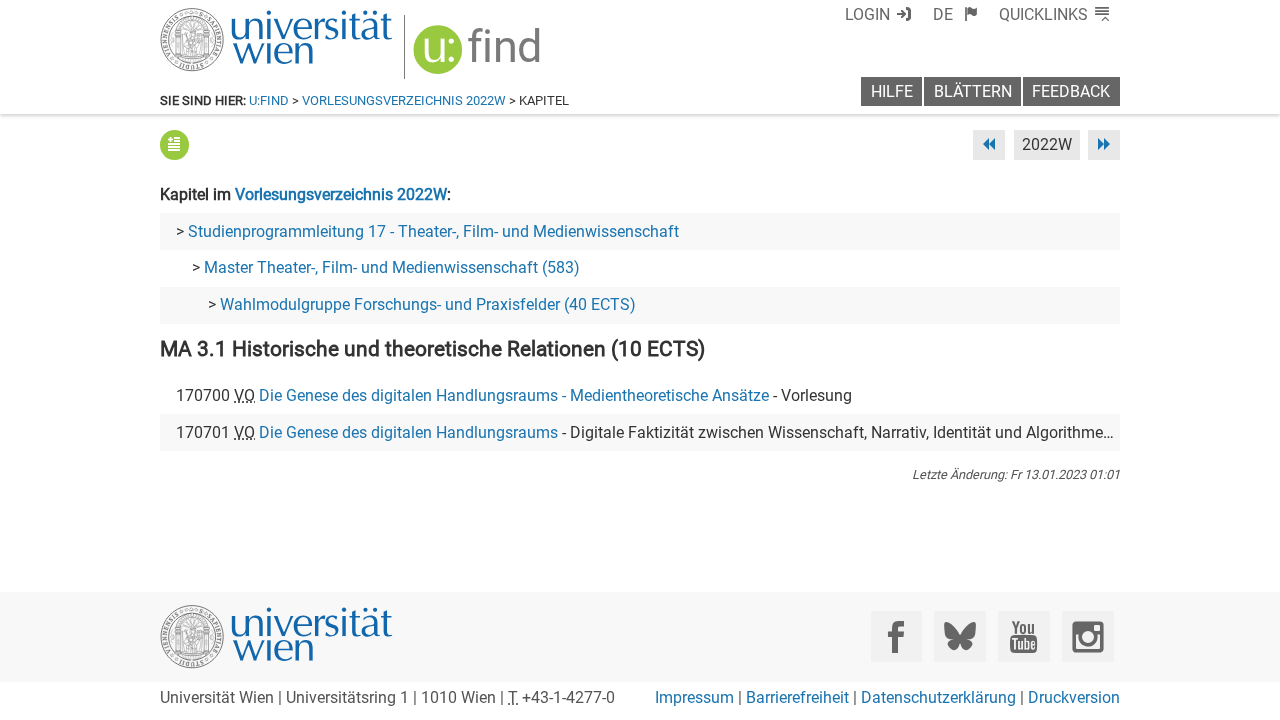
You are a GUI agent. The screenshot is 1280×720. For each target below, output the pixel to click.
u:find (269, 100)
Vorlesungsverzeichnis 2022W (404, 100)
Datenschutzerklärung (938, 697)
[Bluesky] (959, 636)
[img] (479, 56)
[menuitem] (955, 14)
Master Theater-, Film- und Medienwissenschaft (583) (392, 267)
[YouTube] (1023, 636)
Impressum (694, 697)
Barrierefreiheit (797, 697)
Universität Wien (229, 17)
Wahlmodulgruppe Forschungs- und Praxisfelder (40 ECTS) (428, 304)
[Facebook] (896, 636)
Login (867, 14)
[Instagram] (1087, 636)
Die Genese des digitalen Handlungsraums (408, 432)
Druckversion (1074, 697)
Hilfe (892, 91)
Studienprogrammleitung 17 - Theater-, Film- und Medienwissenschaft (433, 231)
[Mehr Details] (174, 144)
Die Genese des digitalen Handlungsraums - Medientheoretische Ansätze (514, 395)
